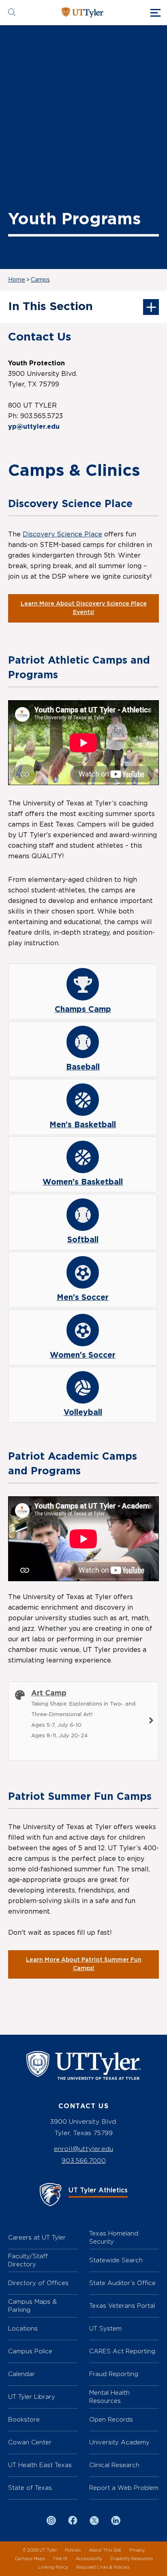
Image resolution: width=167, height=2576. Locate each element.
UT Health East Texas (40, 2465)
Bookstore (24, 2419)
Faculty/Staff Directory (28, 2260)
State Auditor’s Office (122, 2283)
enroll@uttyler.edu (83, 2149)
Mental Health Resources (109, 2397)
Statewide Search (116, 2260)
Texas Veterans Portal (122, 2306)
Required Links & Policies (103, 2567)
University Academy (119, 2442)
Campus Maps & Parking (32, 2306)
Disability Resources (132, 2559)
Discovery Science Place (62, 534)
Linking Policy (53, 2567)
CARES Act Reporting (122, 2351)
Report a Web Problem (124, 2488)
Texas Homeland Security (114, 2237)
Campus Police (30, 2351)
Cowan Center (30, 2442)
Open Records (111, 2419)
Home (17, 280)
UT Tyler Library (32, 2397)
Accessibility (89, 2559)
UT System (105, 2328)
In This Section (50, 307)
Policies (73, 2550)
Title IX (60, 2559)
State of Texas (30, 2488)
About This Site (105, 2550)
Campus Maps (30, 2559)
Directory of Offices (38, 2283)
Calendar (21, 2374)
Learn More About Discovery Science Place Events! (84, 608)
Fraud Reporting (114, 2374)
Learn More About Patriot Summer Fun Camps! (84, 1964)
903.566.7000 (84, 2160)
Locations (23, 2328)
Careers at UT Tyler (37, 2237)
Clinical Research (114, 2465)
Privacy (137, 2550)
